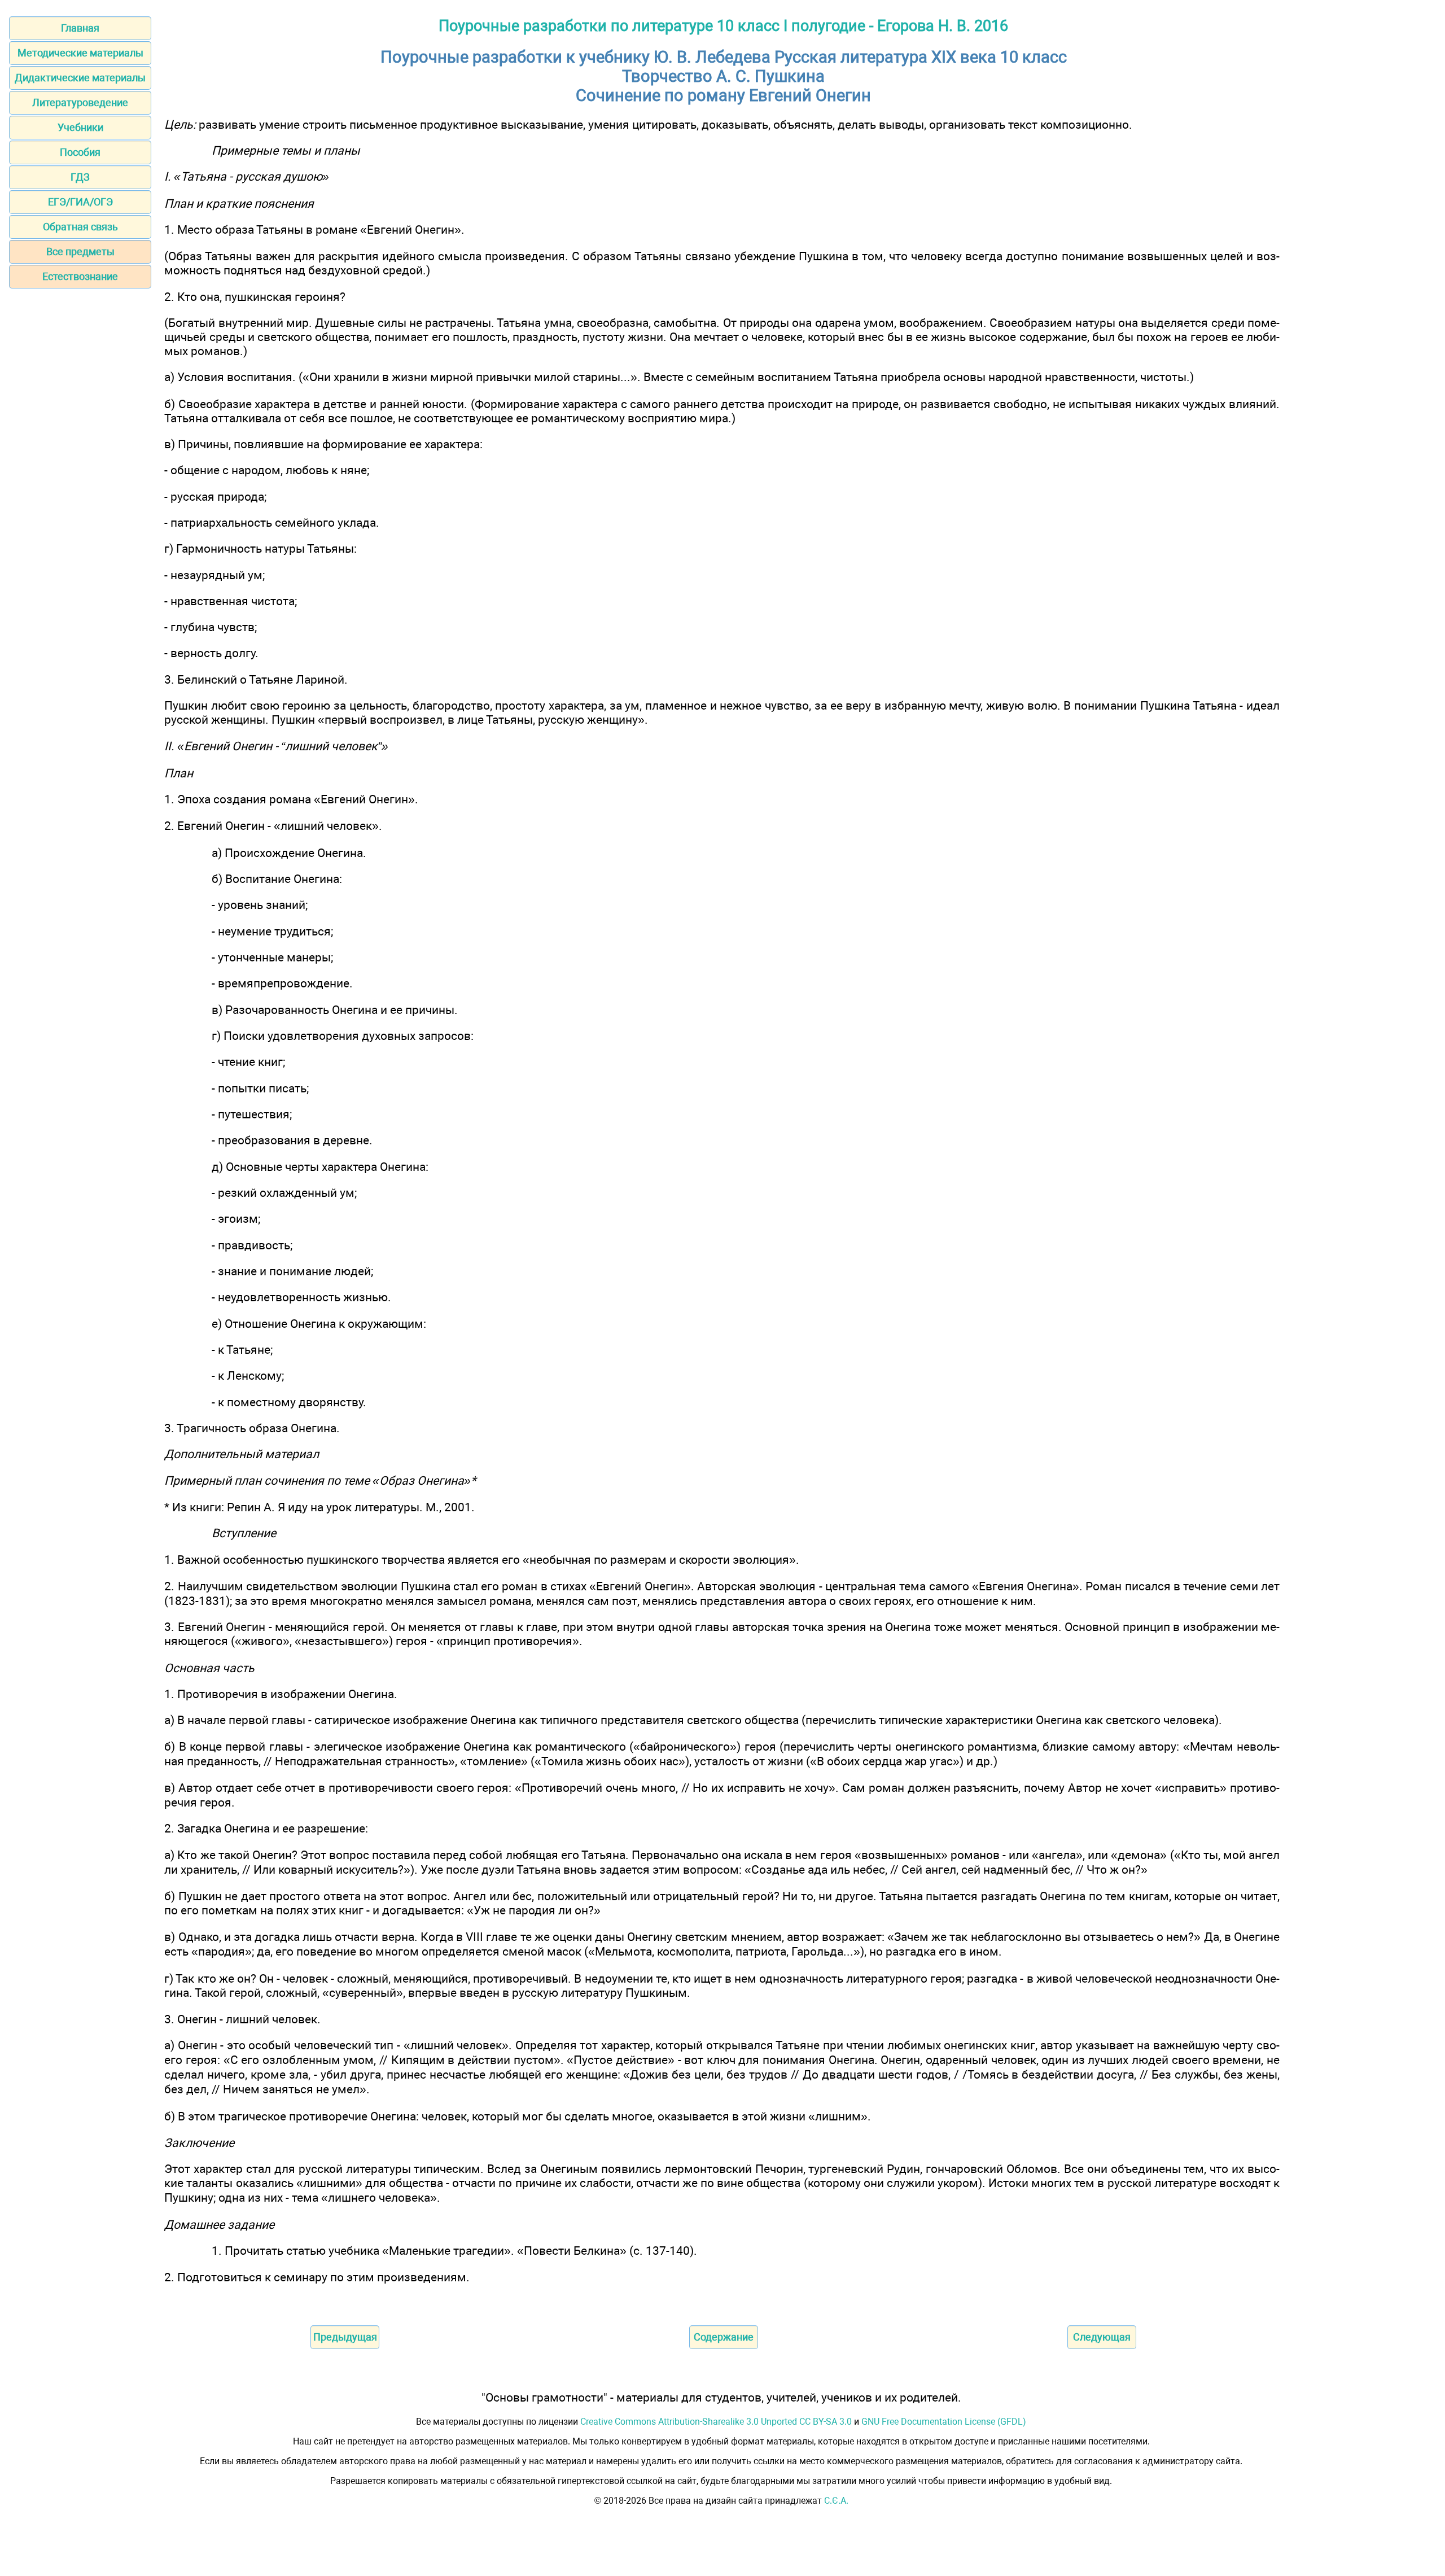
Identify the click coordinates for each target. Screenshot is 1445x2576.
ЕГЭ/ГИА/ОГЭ (80, 202)
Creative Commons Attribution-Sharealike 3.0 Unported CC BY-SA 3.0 (716, 2422)
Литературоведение (80, 102)
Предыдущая (345, 2337)
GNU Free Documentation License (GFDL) (944, 2422)
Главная (80, 28)
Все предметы (80, 252)
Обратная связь (80, 227)
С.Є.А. (836, 2501)
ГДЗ (80, 177)
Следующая (1102, 2337)
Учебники (80, 127)
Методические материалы (80, 53)
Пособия (80, 152)
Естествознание (80, 276)
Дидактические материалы (80, 78)
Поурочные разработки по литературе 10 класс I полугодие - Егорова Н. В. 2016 (723, 26)
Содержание (724, 2337)
